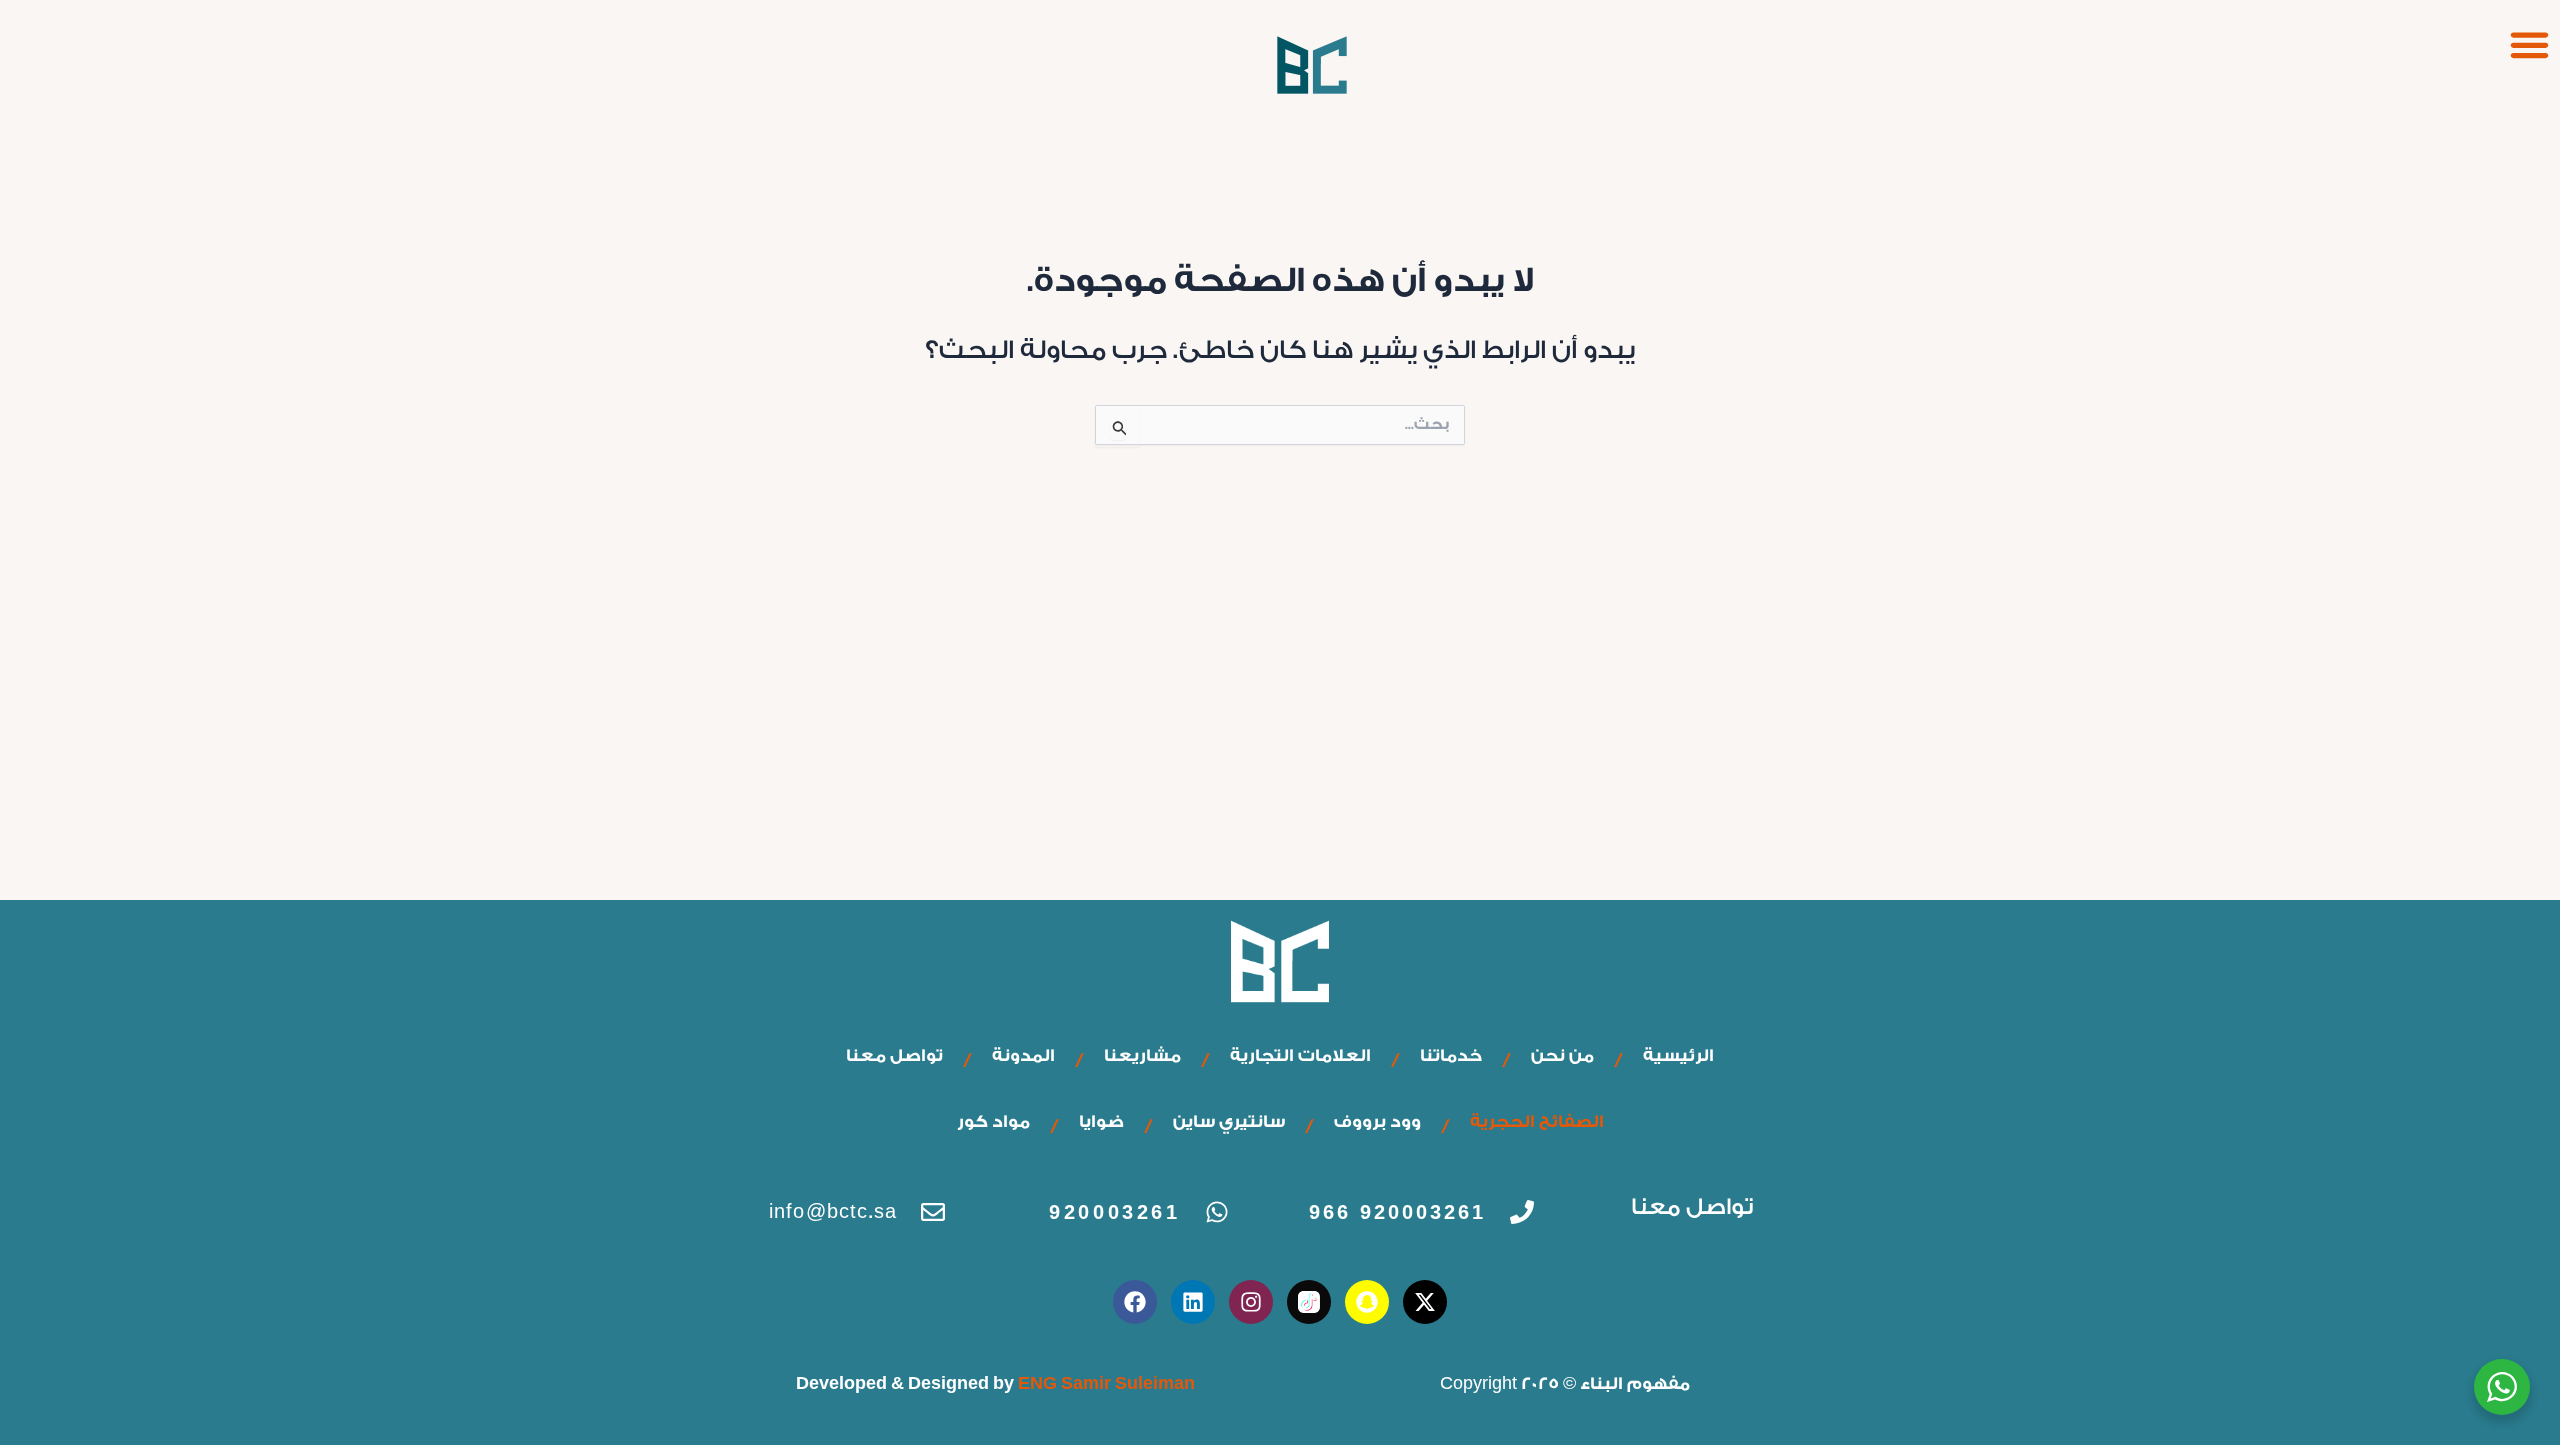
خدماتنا (1451, 1055)
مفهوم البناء (1635, 1383)
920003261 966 (1397, 1212)
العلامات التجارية (1300, 1055)
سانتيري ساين (1229, 1121)
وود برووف (1377, 1121)
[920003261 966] (1522, 1212)
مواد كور (993, 1121)
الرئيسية (1678, 1055)
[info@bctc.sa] (933, 1212)
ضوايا (1101, 1121)
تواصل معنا (894, 1055)
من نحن (1562, 1055)
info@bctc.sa (833, 1212)
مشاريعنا (1142, 1055)
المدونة (1023, 1055)
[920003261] (1217, 1212)
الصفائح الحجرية (1537, 1121)
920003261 (1114, 1212)
